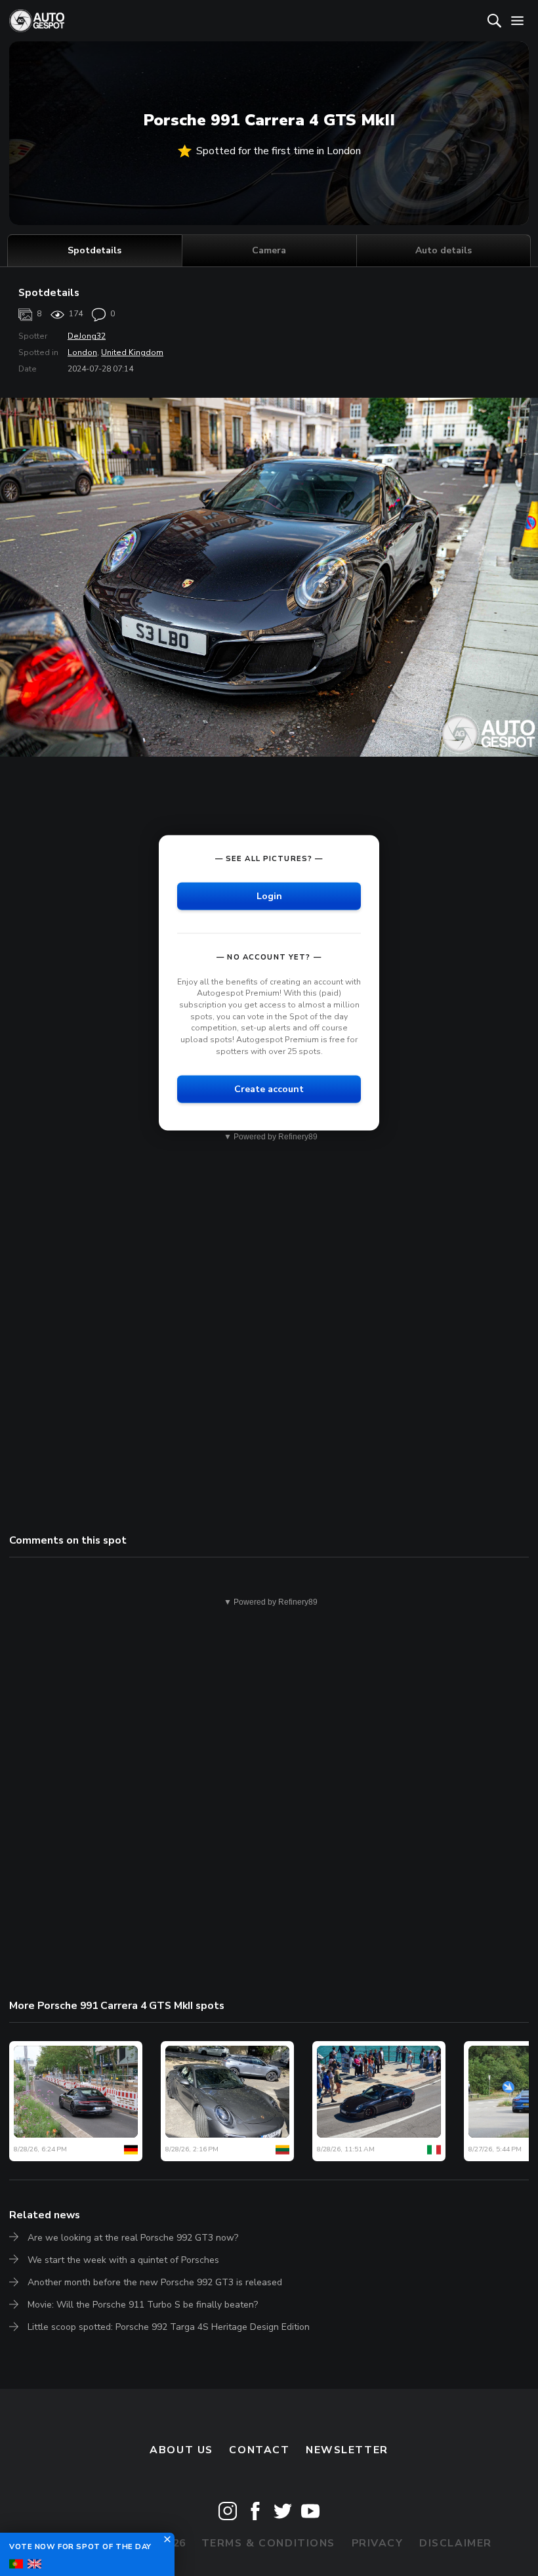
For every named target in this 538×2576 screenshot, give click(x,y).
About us (181, 2450)
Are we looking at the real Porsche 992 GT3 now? (133, 2238)
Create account (269, 1089)
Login (269, 896)
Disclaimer (456, 2543)
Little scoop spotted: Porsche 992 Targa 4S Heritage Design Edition (169, 2327)
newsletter (347, 2450)
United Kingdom (132, 352)
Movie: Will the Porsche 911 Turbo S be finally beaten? (143, 2305)
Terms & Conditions (268, 2543)
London (82, 352)
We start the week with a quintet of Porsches (123, 2260)
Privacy (378, 2543)
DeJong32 (87, 336)
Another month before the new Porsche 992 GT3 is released (155, 2282)
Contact (259, 2450)
